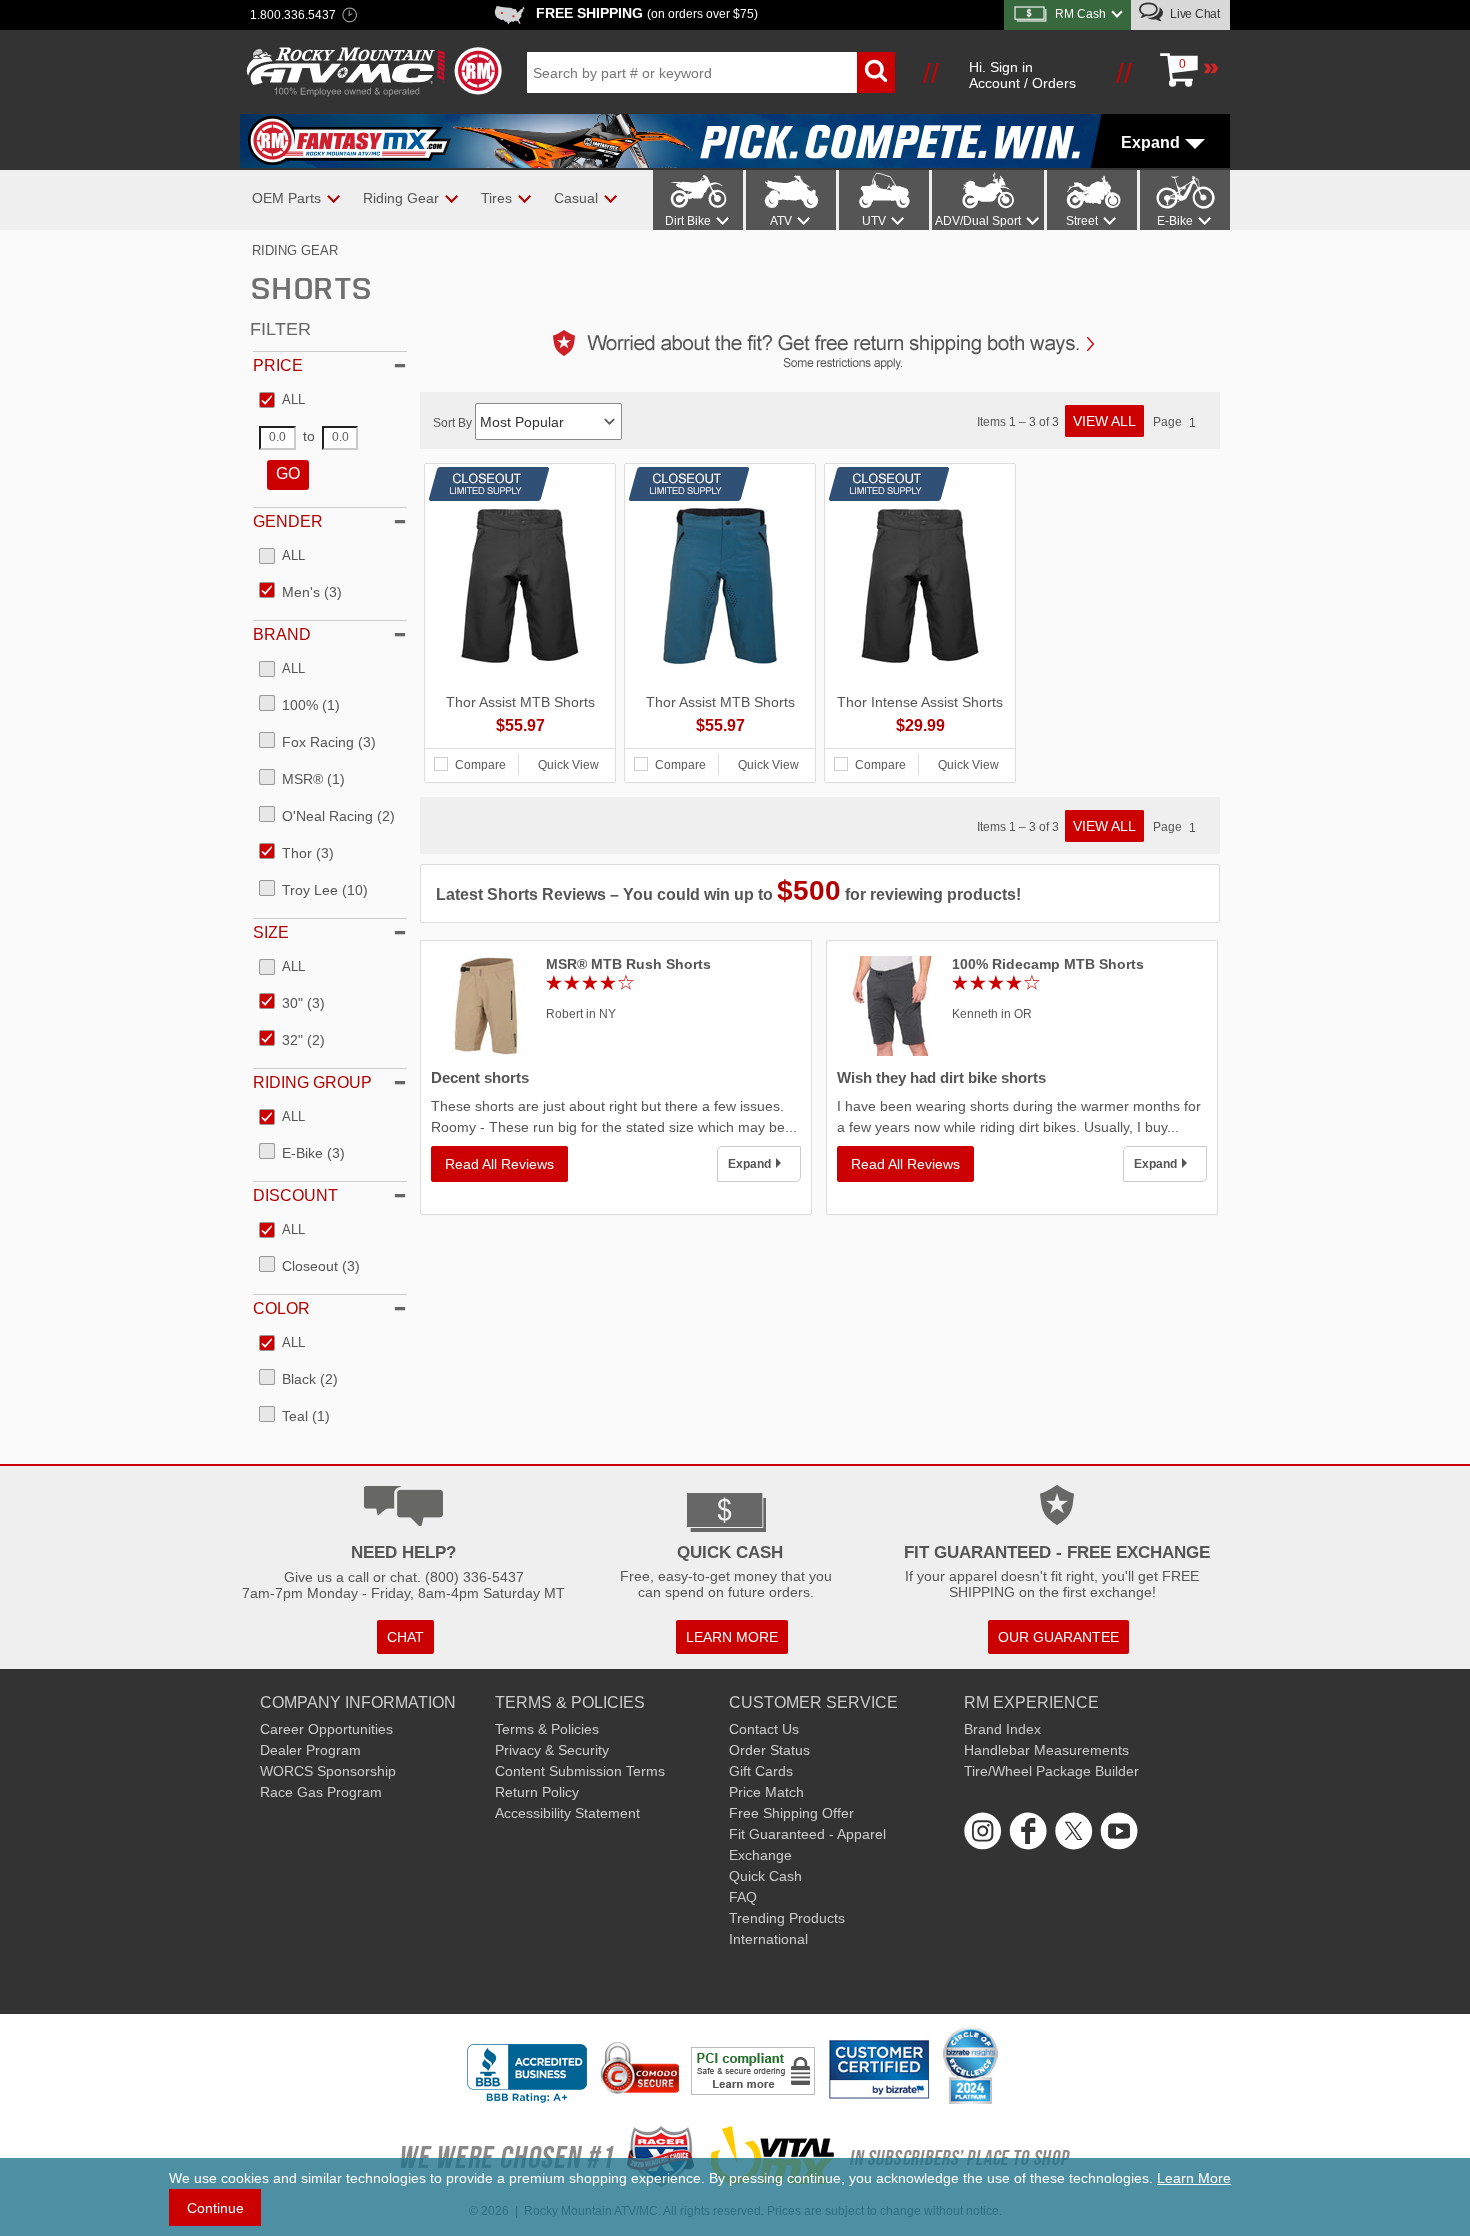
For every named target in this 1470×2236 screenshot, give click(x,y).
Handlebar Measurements (1046, 1750)
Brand (282, 634)
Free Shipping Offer (791, 1813)
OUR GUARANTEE (1058, 1637)
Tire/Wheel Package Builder (1051, 1771)
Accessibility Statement (567, 1813)
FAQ (743, 1897)
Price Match (766, 1792)
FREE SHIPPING (647, 13)
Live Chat (1193, 14)
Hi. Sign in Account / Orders (1022, 75)
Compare (480, 765)
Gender (288, 521)
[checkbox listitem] (282, 401)
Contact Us (764, 1729)
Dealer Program (310, 1750)
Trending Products (787, 1918)
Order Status (769, 1750)
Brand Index (1002, 1729)
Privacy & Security (552, 1750)
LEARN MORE (732, 1637)
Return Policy (537, 1792)
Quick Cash (765, 1876)
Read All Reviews (499, 1164)
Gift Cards (761, 1771)
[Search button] (876, 72)
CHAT (405, 1637)
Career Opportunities (326, 1729)
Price (278, 365)
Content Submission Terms (580, 1771)
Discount (295, 1195)
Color (281, 1308)
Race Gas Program (321, 1792)
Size (271, 932)
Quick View (568, 765)
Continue (215, 2208)
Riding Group (312, 1082)
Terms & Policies (547, 1729)
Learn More (1194, 2178)
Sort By (454, 423)
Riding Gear (295, 250)
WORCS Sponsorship (328, 1771)
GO (288, 473)
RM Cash (1080, 14)
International (768, 1939)
